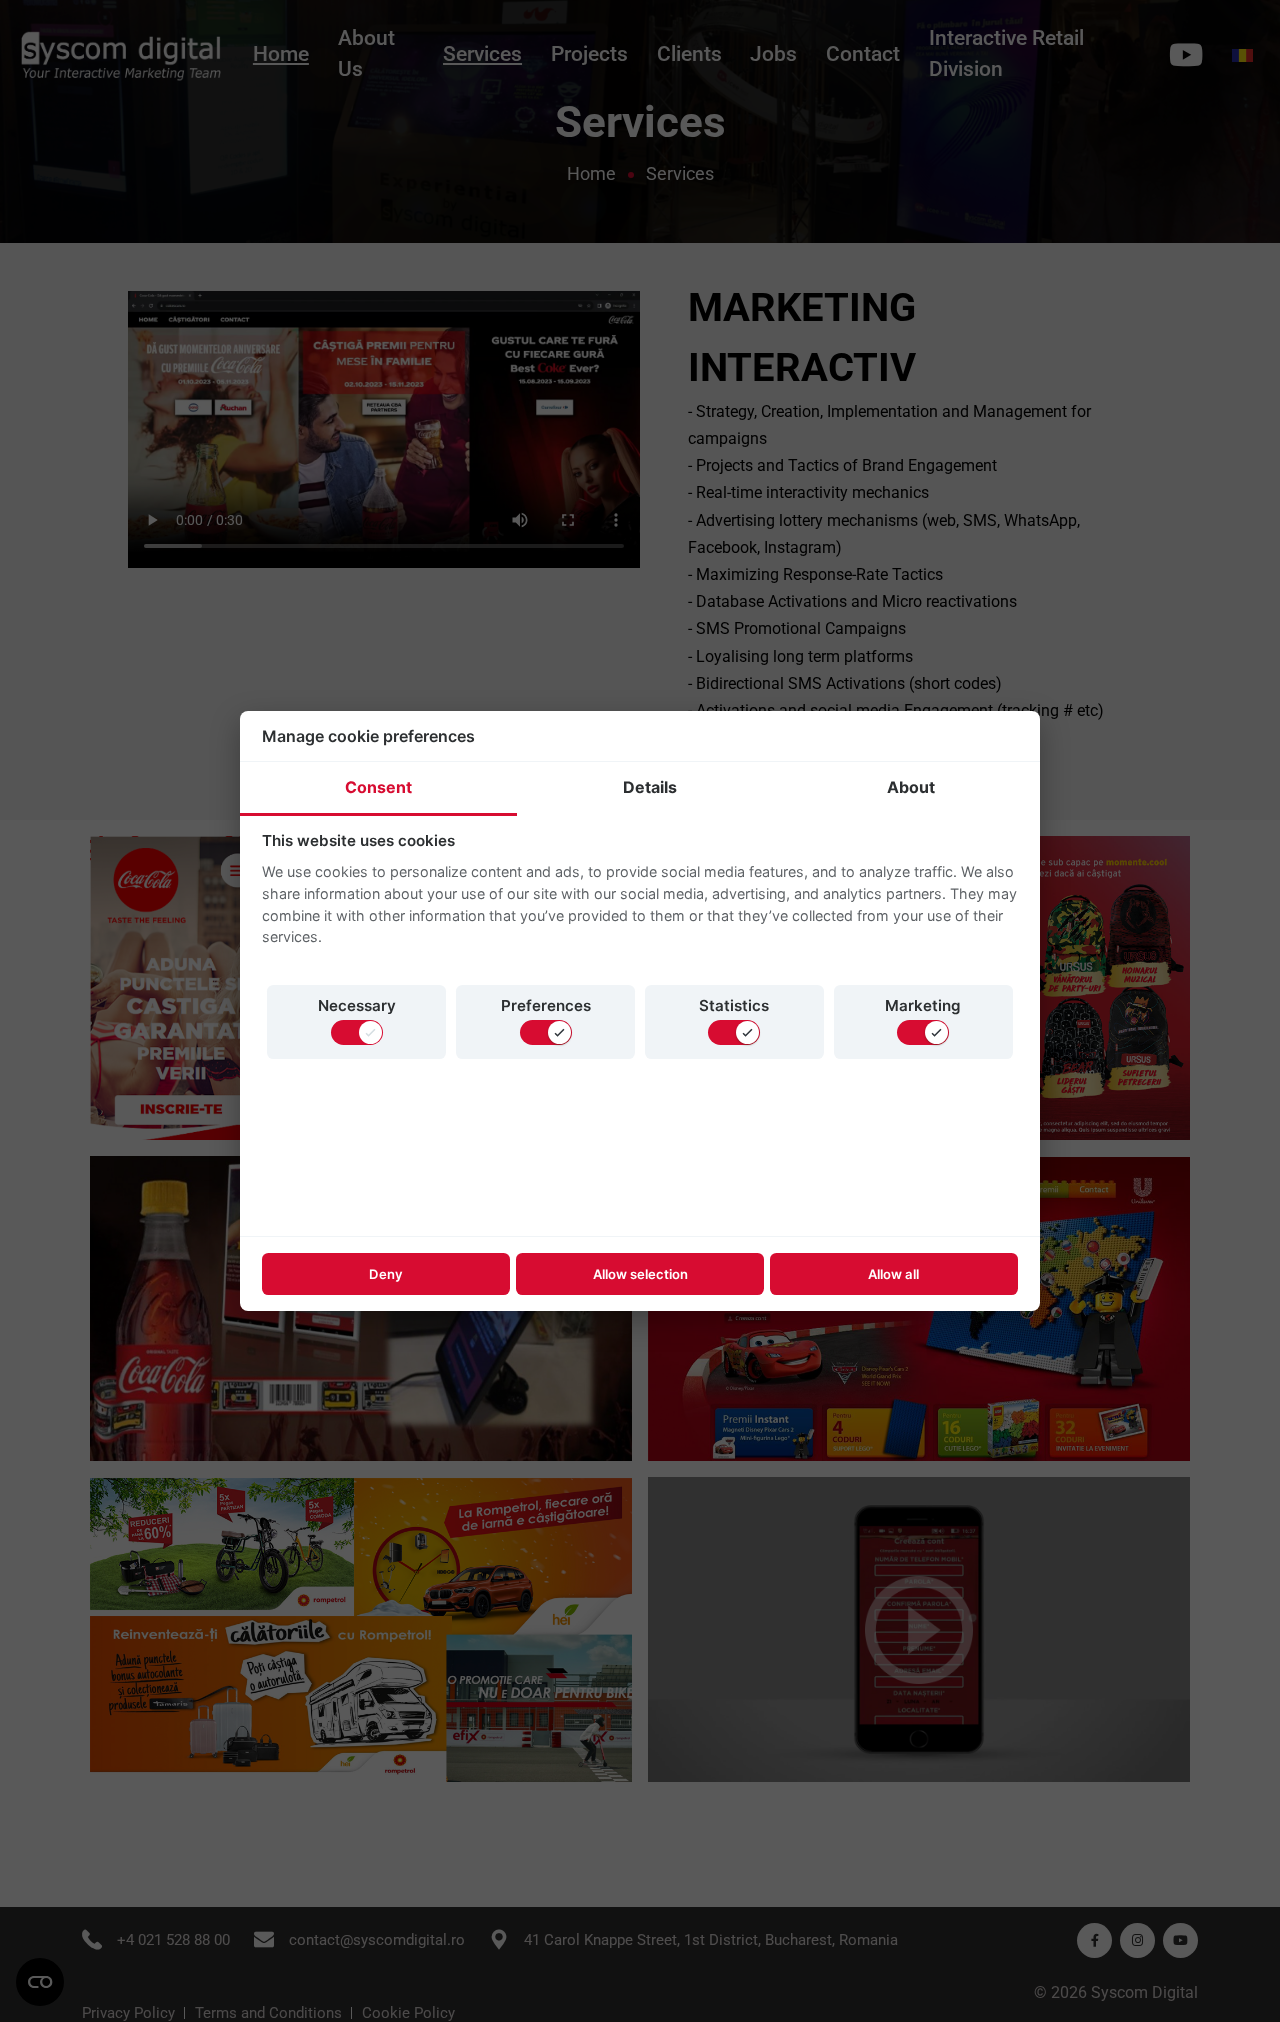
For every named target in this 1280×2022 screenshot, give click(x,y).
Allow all (893, 1274)
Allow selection (640, 1274)
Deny (386, 1274)
